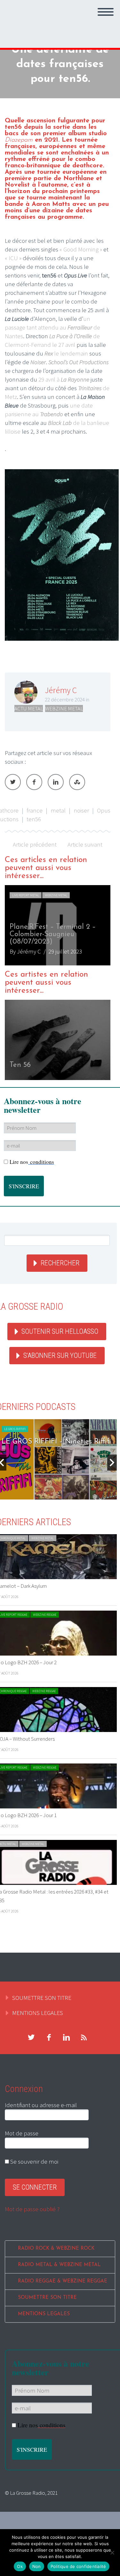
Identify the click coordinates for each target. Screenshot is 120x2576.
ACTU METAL (29, 708)
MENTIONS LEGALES (38, 2013)
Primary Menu (106, 12)
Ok (20, 2566)
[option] (58, 925)
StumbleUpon (77, 782)
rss (84, 2037)
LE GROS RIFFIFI (15, 1429)
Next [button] (112, 1463)
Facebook (34, 782)
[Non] (112, 2553)
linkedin (66, 2037)
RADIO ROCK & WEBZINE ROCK (56, 2249)
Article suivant (85, 844)
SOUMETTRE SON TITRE (42, 1998)
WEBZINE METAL (64, 708)
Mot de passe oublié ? (32, 2209)
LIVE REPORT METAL (26, 895)
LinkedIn (56, 782)
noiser (81, 810)
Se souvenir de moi (34, 2161)
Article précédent (35, 844)
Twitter (13, 782)
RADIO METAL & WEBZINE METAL (59, 2265)
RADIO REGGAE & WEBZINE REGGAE (63, 2281)
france (35, 810)
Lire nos (32, 1162)
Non (37, 2566)
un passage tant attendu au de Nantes (52, 327)
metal (58, 810)
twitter (31, 2037)
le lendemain (66, 353)
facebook (49, 2037)
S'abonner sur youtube (60, 1355)
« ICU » (13, 258)
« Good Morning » (81, 249)
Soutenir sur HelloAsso (60, 1331)
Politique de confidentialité (78, 2566)
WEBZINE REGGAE (45, 1615)
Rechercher (60, 1263)
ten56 (34, 819)
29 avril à (64, 379)
